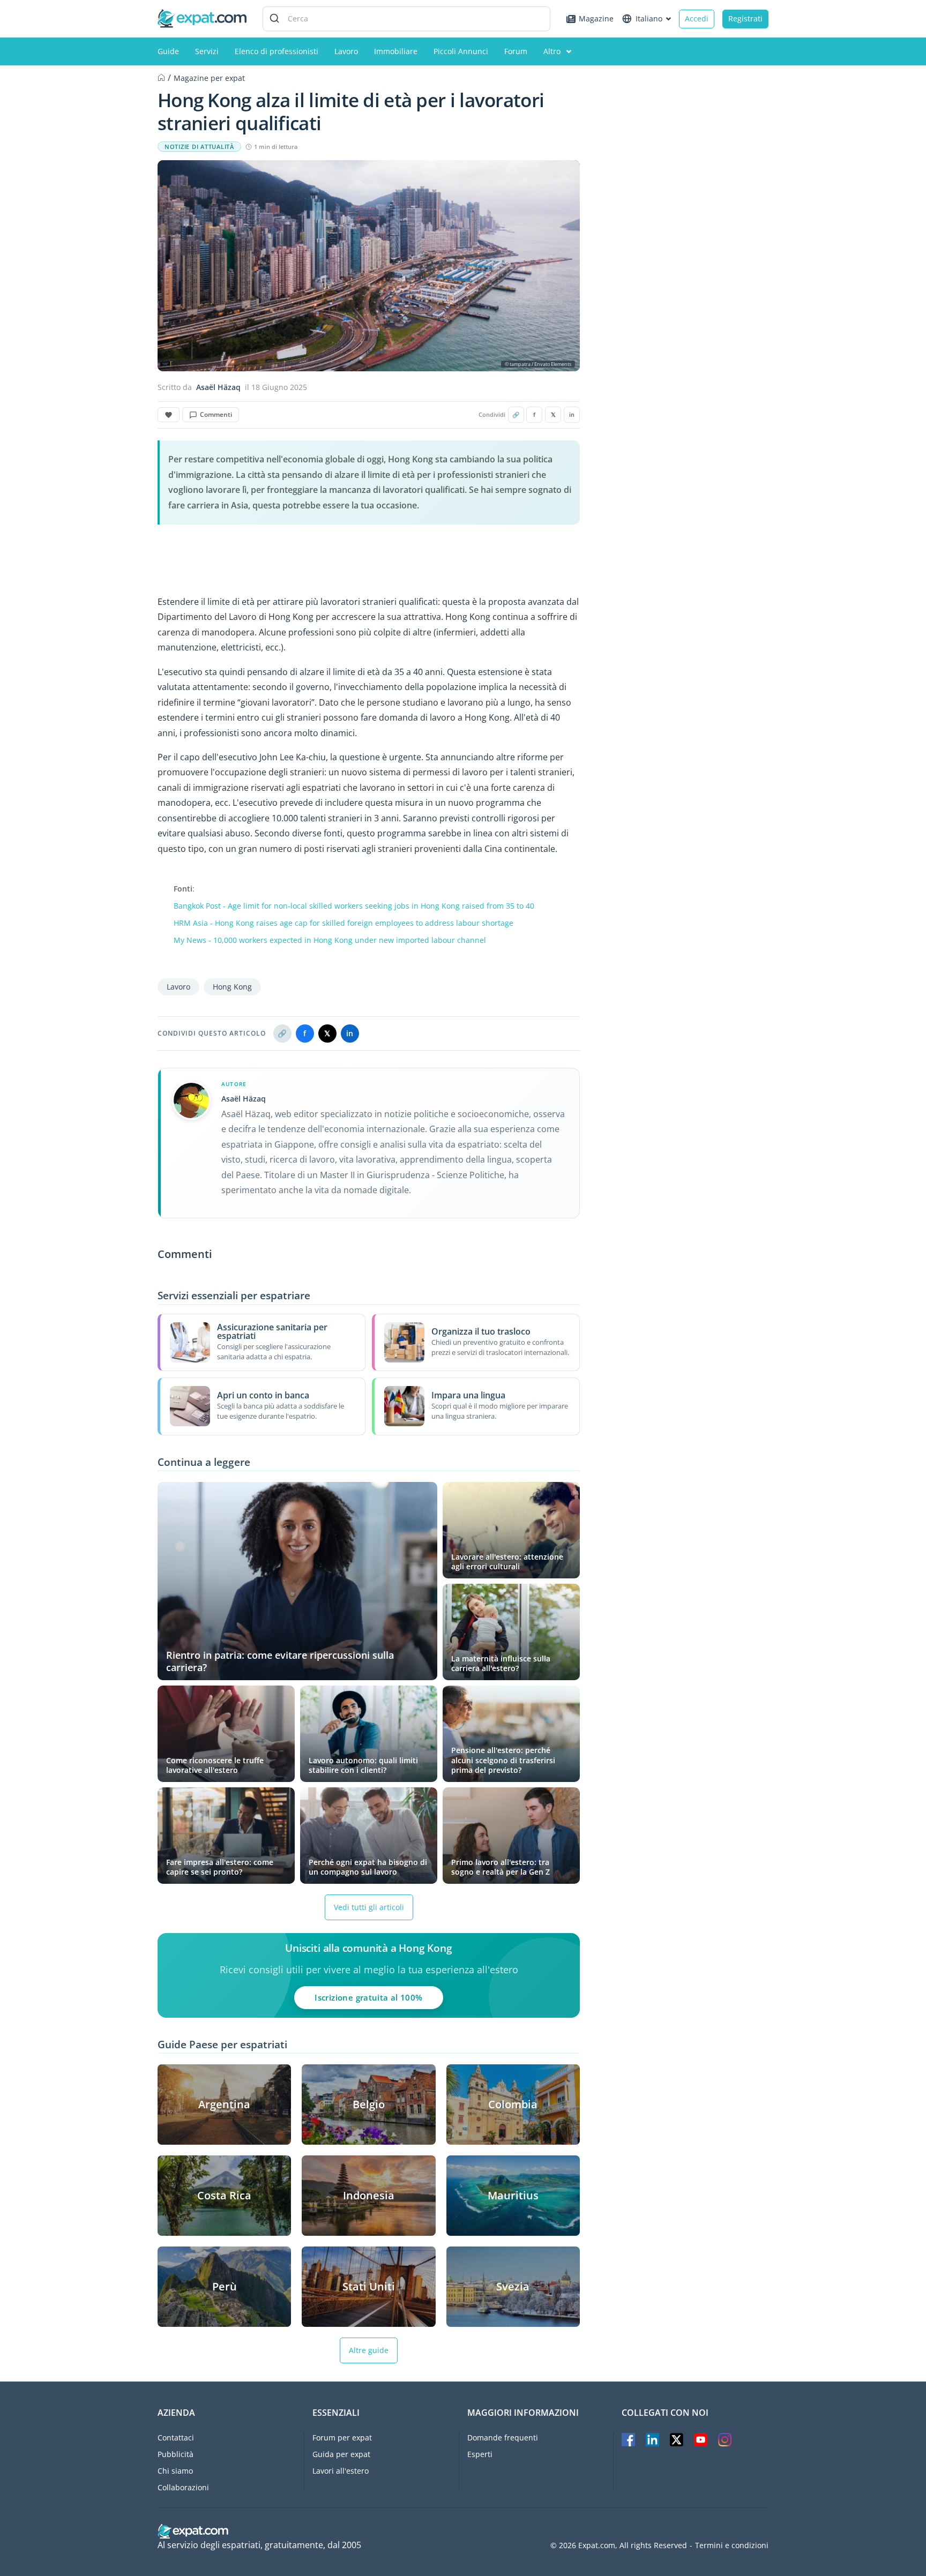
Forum (516, 51)
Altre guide (369, 2350)
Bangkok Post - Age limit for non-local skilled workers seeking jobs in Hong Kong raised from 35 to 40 (354, 906)
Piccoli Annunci (461, 51)
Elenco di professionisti (277, 51)
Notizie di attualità (199, 147)
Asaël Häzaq (218, 387)
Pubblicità (176, 2454)
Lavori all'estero (341, 2471)
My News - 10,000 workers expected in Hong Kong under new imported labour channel (330, 940)
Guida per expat (341, 2454)
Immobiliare (396, 51)
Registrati (745, 18)
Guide (168, 51)
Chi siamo (175, 2471)
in (572, 415)
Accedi (697, 18)
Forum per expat (342, 2438)
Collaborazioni (183, 2487)
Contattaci (176, 2438)
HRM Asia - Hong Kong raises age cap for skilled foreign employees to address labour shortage (343, 923)
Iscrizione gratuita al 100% (368, 1997)
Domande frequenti (503, 2438)
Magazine (596, 18)
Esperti (480, 2454)
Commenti (216, 414)
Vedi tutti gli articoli (369, 1907)
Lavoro (346, 51)
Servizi (207, 51)
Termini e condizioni (732, 2545)
